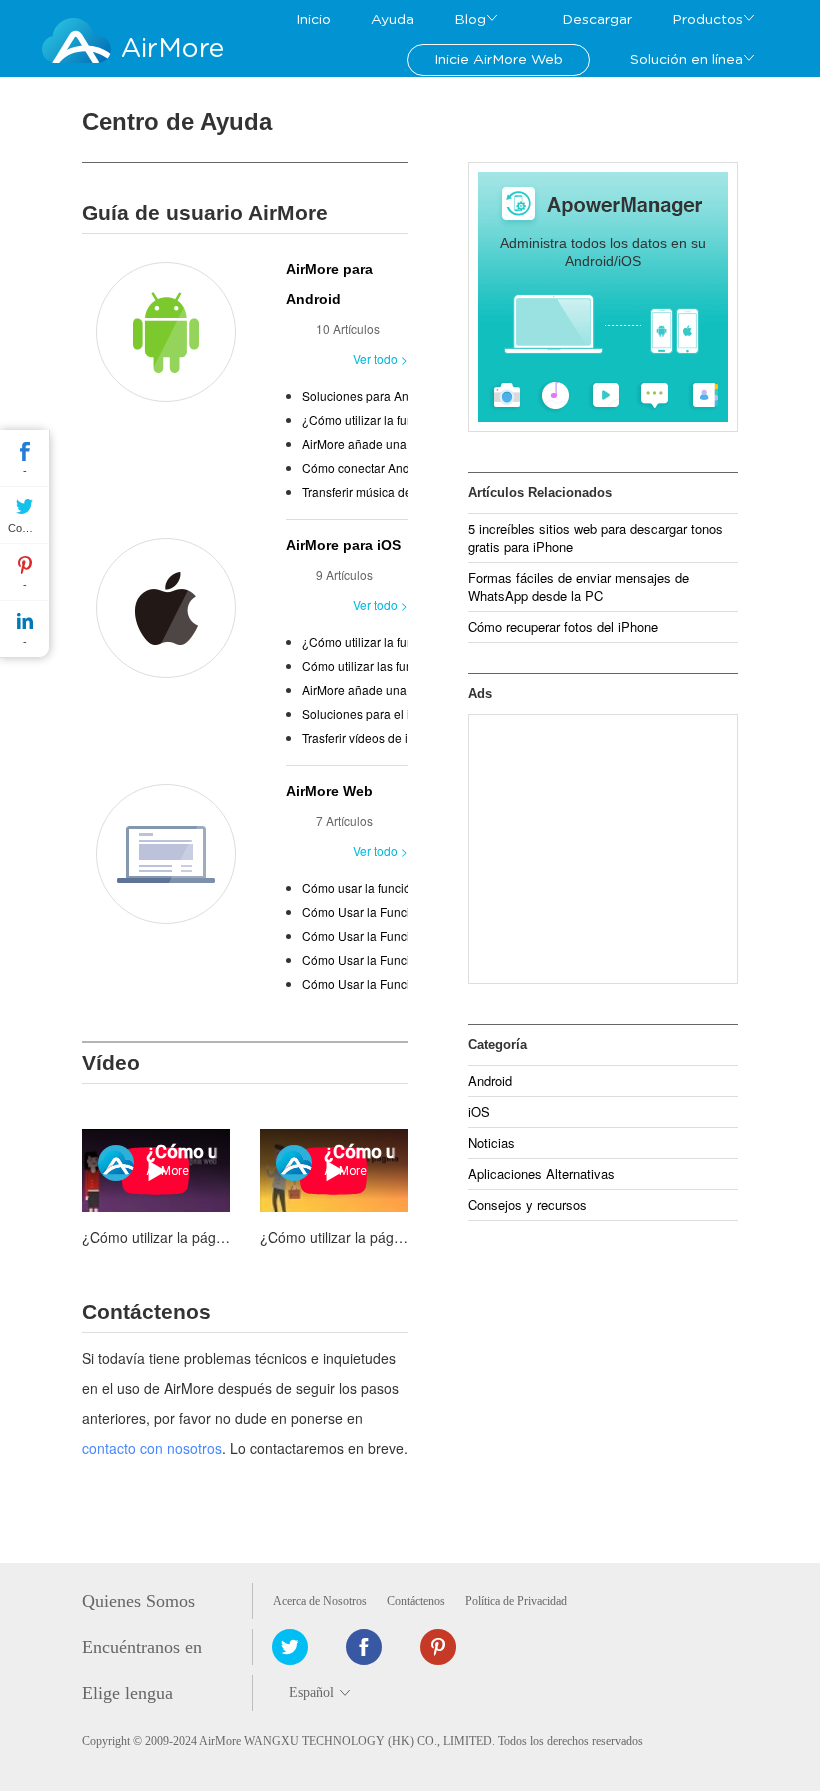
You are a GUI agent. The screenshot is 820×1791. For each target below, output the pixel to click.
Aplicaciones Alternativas (541, 1173)
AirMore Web (329, 791)
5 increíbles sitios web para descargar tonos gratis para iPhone (595, 537)
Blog (470, 20)
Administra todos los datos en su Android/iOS (603, 252)
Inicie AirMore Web (498, 60)
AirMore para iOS (343, 545)
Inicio (313, 20)
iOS (479, 1111)
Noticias (491, 1142)
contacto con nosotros (152, 1448)
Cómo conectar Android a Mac (384, 467)
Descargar (597, 20)
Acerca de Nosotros (320, 1601)
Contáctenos (416, 1601)
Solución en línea (686, 60)
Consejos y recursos (527, 1204)
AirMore (172, 48)
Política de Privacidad (516, 1601)
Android (490, 1080)
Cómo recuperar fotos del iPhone (563, 626)
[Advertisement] (603, 849)
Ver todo (375, 358)
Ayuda (392, 20)
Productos (707, 20)
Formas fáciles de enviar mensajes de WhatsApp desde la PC (578, 586)
